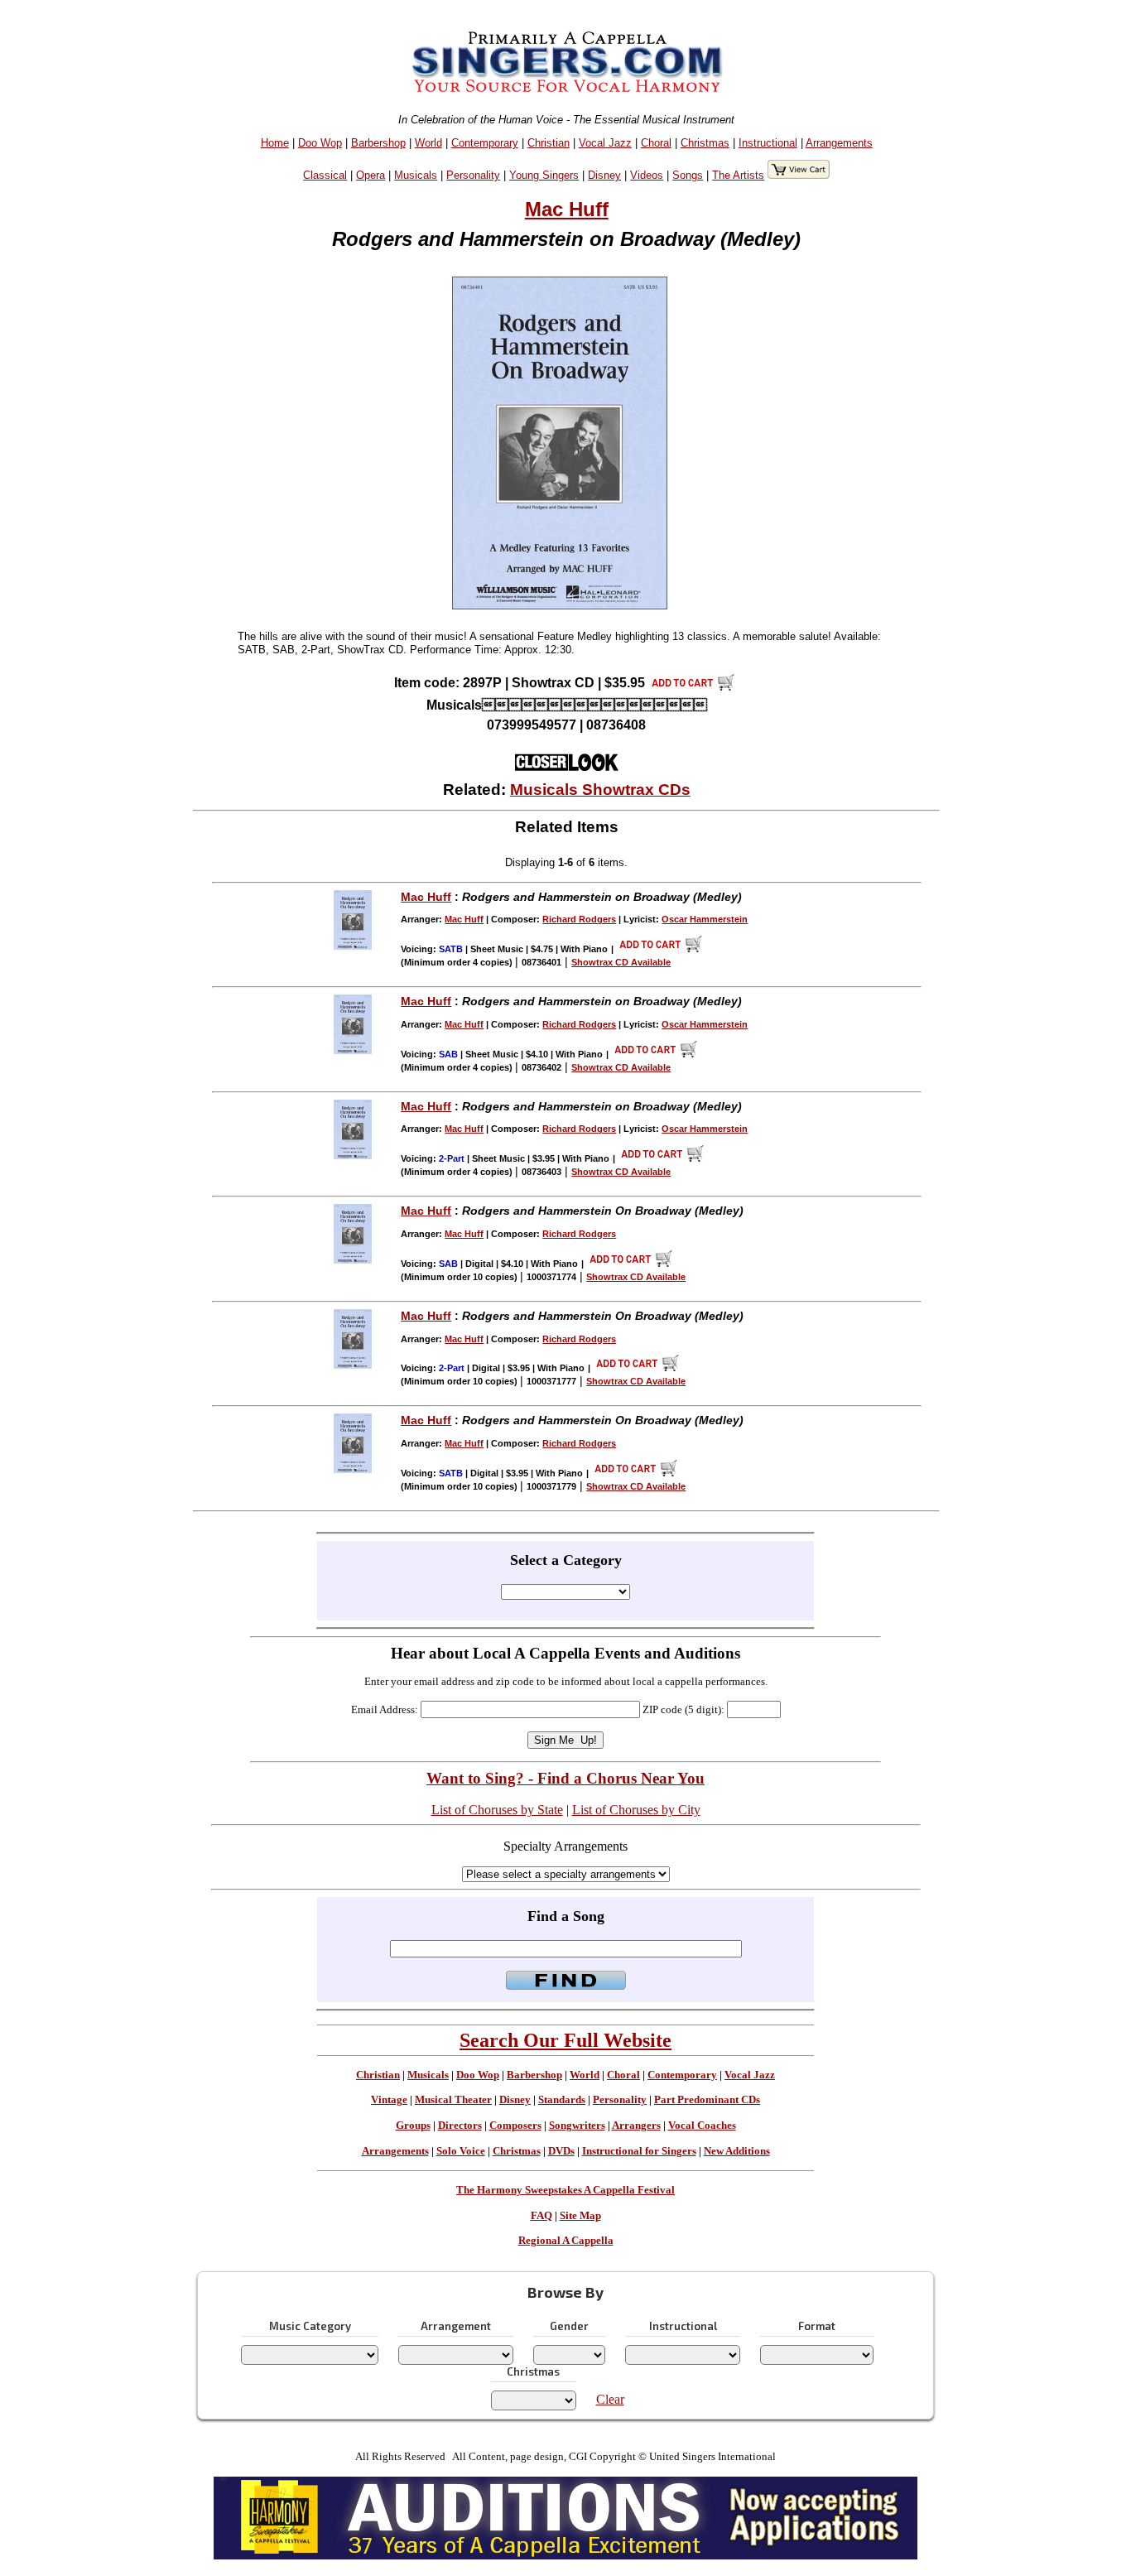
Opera (371, 175)
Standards (562, 2100)
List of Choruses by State (497, 1810)
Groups (413, 2126)
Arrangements (839, 143)
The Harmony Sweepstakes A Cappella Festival (565, 2190)
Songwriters (577, 2126)
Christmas (705, 143)
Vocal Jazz (605, 143)
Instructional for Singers (639, 2151)
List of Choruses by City (636, 1810)
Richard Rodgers (579, 919)
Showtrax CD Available (621, 962)
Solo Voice (461, 2151)
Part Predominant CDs (707, 2100)
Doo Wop (320, 143)
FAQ (541, 2216)
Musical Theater (453, 2100)
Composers (515, 2126)
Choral (656, 143)
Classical (325, 175)
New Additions (737, 2151)
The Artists (738, 175)
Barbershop (378, 143)
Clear (610, 2399)
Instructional (768, 143)
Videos (647, 175)
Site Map (580, 2216)
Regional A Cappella (566, 2241)
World (428, 143)
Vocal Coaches (702, 2126)
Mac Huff (567, 209)
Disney (604, 175)
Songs (688, 175)
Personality (473, 175)
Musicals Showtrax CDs (600, 790)
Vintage (389, 2100)
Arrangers (636, 2126)
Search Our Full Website (565, 2040)
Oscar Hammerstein (705, 919)
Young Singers (544, 175)
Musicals (416, 175)
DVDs (561, 2151)
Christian (549, 143)
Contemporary (485, 143)
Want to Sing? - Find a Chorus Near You (565, 1778)
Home (275, 143)
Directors (460, 2126)
